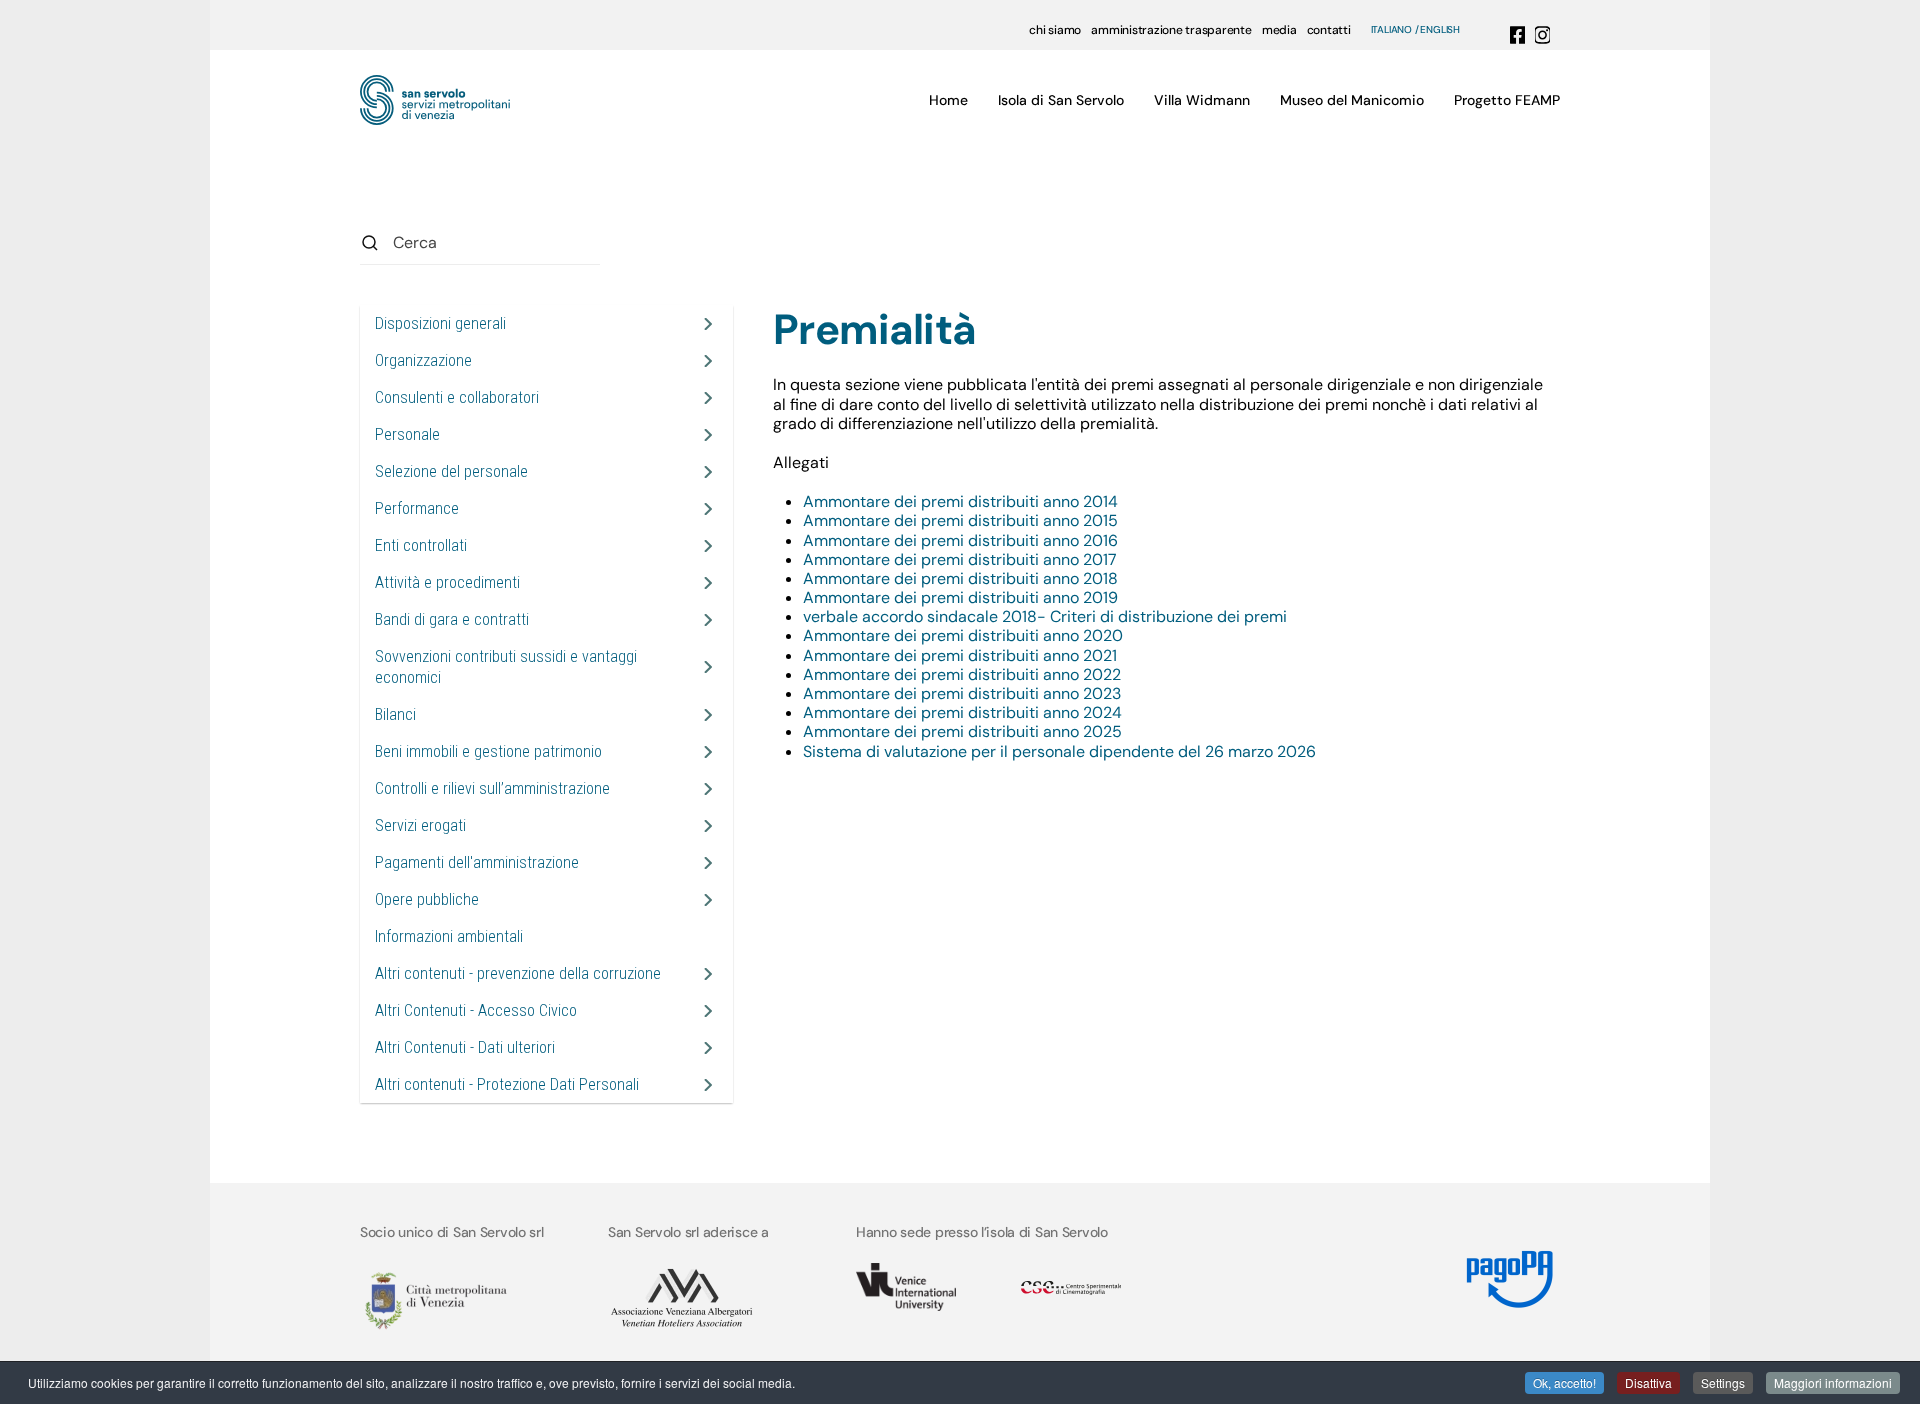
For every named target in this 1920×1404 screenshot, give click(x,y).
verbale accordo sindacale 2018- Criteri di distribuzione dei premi (1045, 616)
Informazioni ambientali (449, 936)
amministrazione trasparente (1171, 30)
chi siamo (1055, 30)
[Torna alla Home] (435, 100)
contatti (1329, 30)
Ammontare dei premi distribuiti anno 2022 (962, 674)
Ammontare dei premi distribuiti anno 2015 (960, 520)
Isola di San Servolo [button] (1061, 100)
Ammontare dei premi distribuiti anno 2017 (960, 559)
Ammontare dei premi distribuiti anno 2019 (960, 597)
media (1279, 30)
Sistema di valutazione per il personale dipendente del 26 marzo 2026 (1059, 751)
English (1440, 30)
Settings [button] (1723, 1382)
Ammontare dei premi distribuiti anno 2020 (963, 635)
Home (948, 100)
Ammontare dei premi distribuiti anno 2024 (962, 712)
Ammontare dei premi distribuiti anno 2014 (960, 501)
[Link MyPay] (1510, 1271)
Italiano (1391, 30)
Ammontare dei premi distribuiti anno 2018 (960, 578)
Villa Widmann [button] (1202, 100)
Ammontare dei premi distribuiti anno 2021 (960, 655)
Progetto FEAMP (1507, 100)
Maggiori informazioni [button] (1833, 1382)
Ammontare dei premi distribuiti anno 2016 (960, 540)
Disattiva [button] (1648, 1382)
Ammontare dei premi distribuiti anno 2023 (962, 693)
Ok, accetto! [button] (1564, 1382)
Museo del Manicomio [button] (1352, 100)
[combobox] (480, 242)
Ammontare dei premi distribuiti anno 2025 (962, 731)
